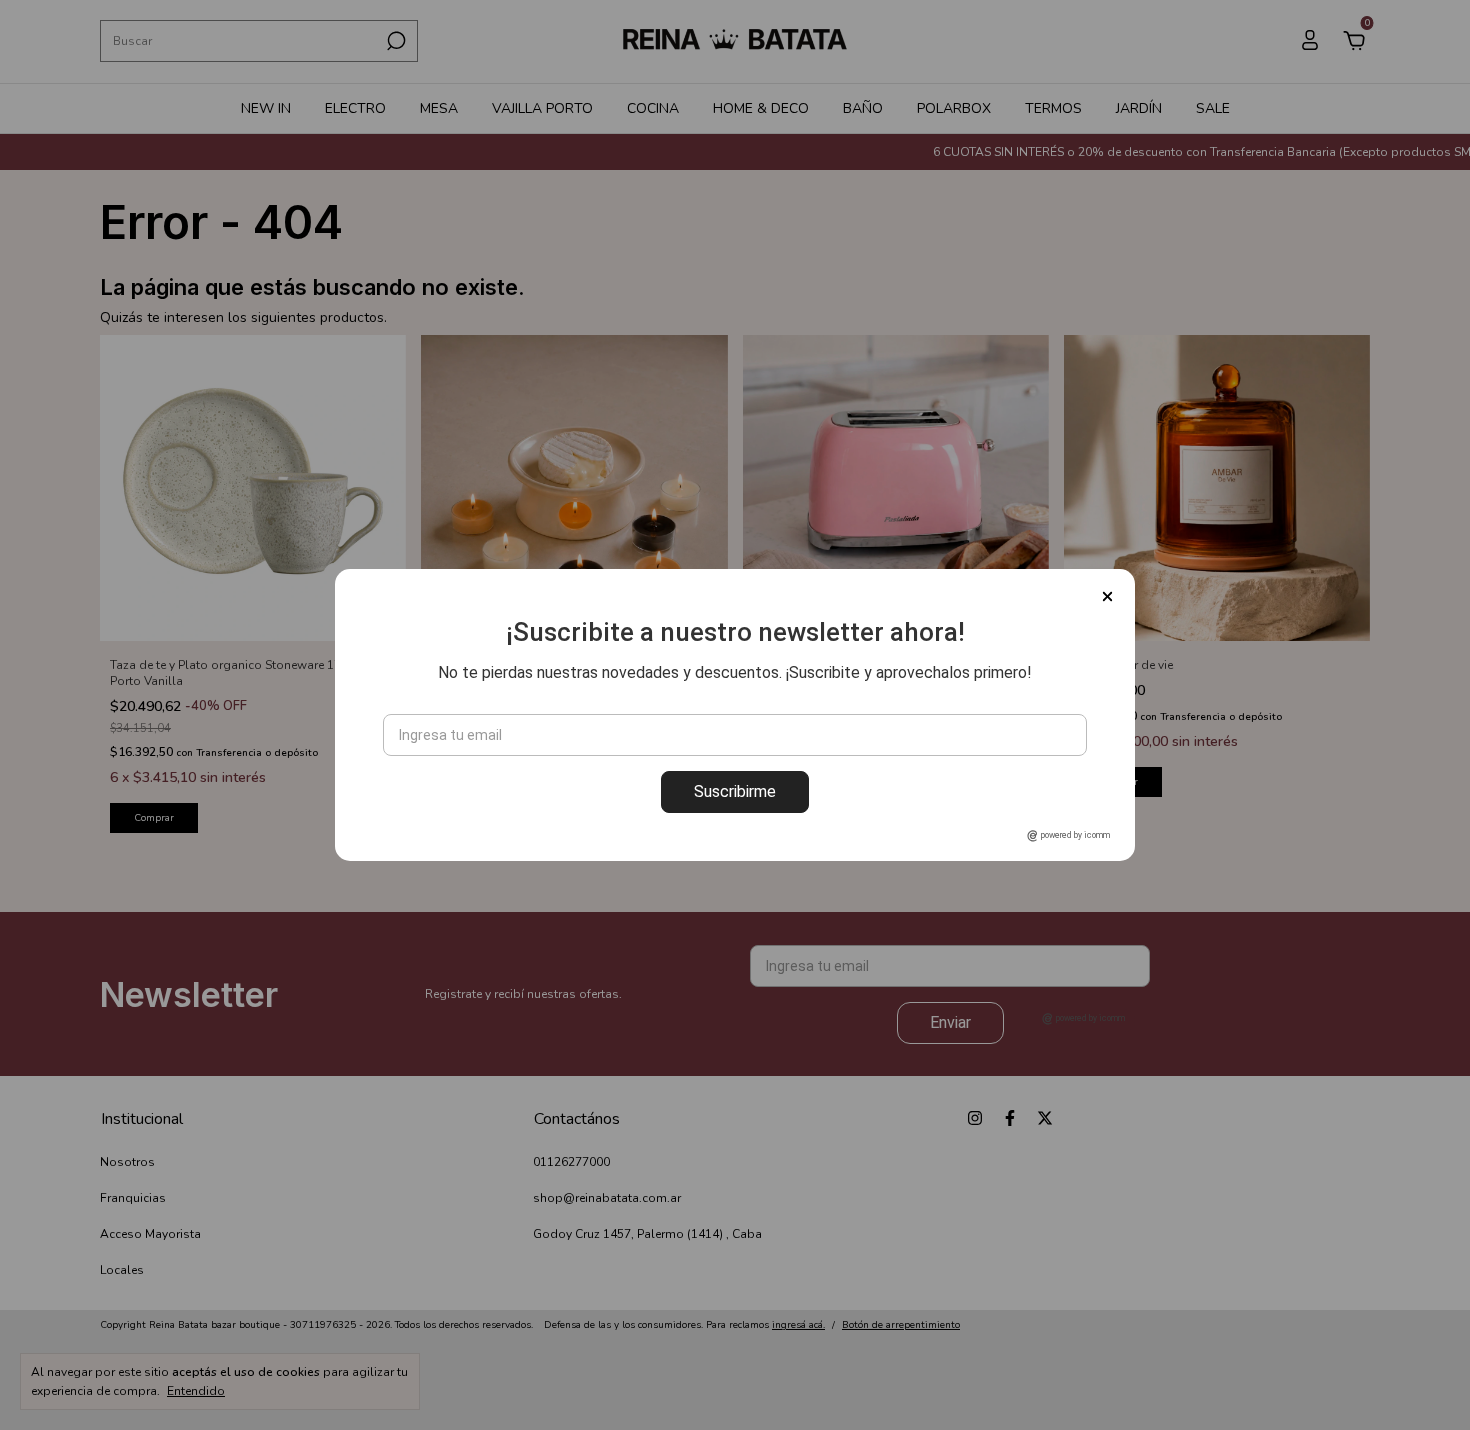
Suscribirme (735, 791)
